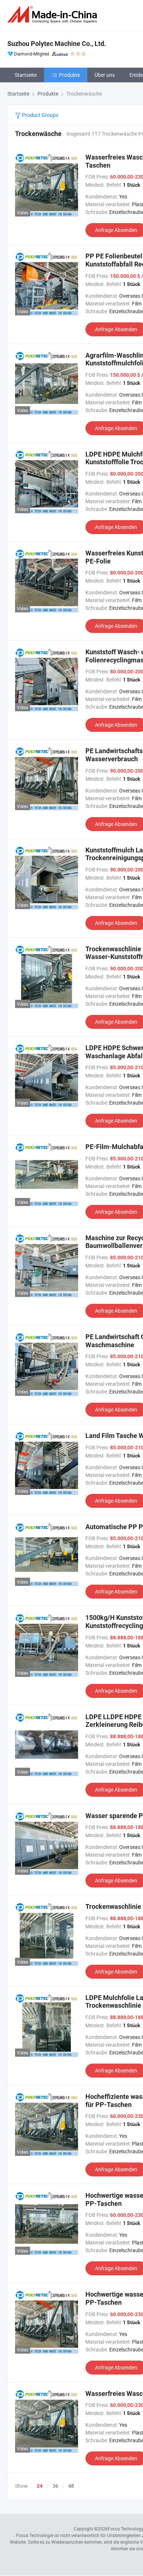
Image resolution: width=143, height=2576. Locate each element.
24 (40, 2486)
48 (71, 2486)
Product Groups (40, 115)
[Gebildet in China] (54, 15)
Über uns (105, 75)
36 (55, 2486)
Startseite (26, 75)
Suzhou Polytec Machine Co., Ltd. (57, 44)
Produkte (69, 75)
